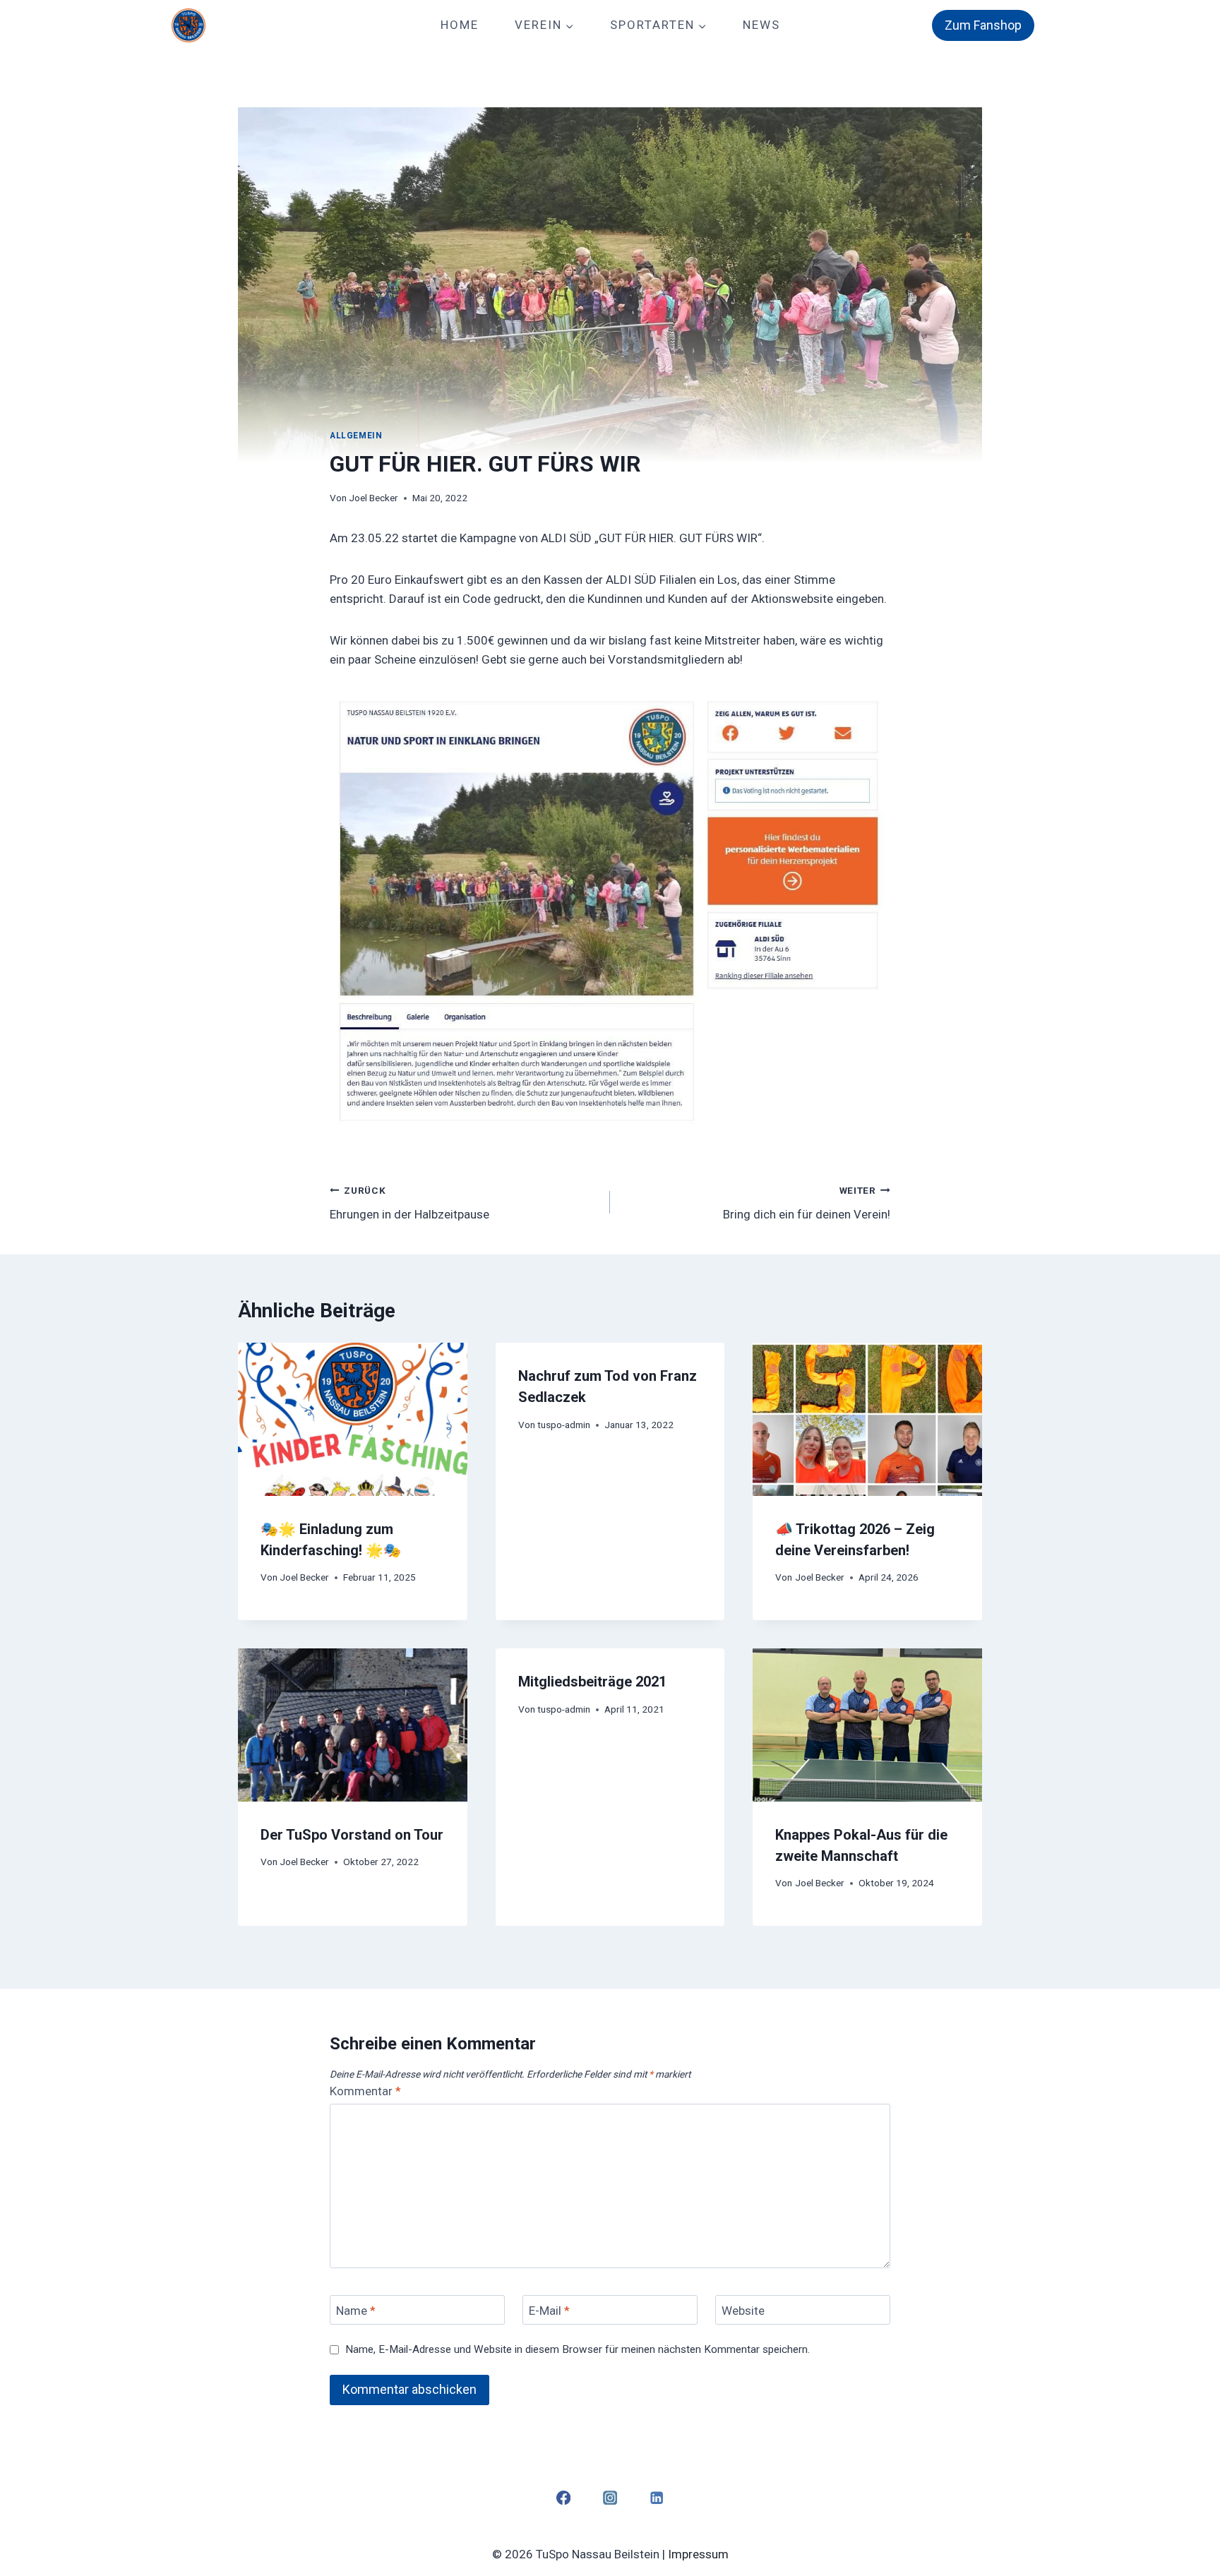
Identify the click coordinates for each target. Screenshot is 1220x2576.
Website (743, 2311)
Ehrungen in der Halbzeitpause (409, 1203)
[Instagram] (610, 2497)
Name (356, 2311)
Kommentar (365, 2091)
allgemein (356, 436)
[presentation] (353, 1419)
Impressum (698, 2554)
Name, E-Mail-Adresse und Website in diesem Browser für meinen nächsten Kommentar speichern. (578, 2349)
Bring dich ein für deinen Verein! (807, 1203)
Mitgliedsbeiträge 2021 (592, 1682)
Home (460, 25)
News (761, 25)
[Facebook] (563, 2497)
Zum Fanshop (983, 25)
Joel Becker (373, 498)
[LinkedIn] (657, 2497)
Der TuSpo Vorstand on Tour (352, 1835)
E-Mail (549, 2311)
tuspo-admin (564, 1425)
